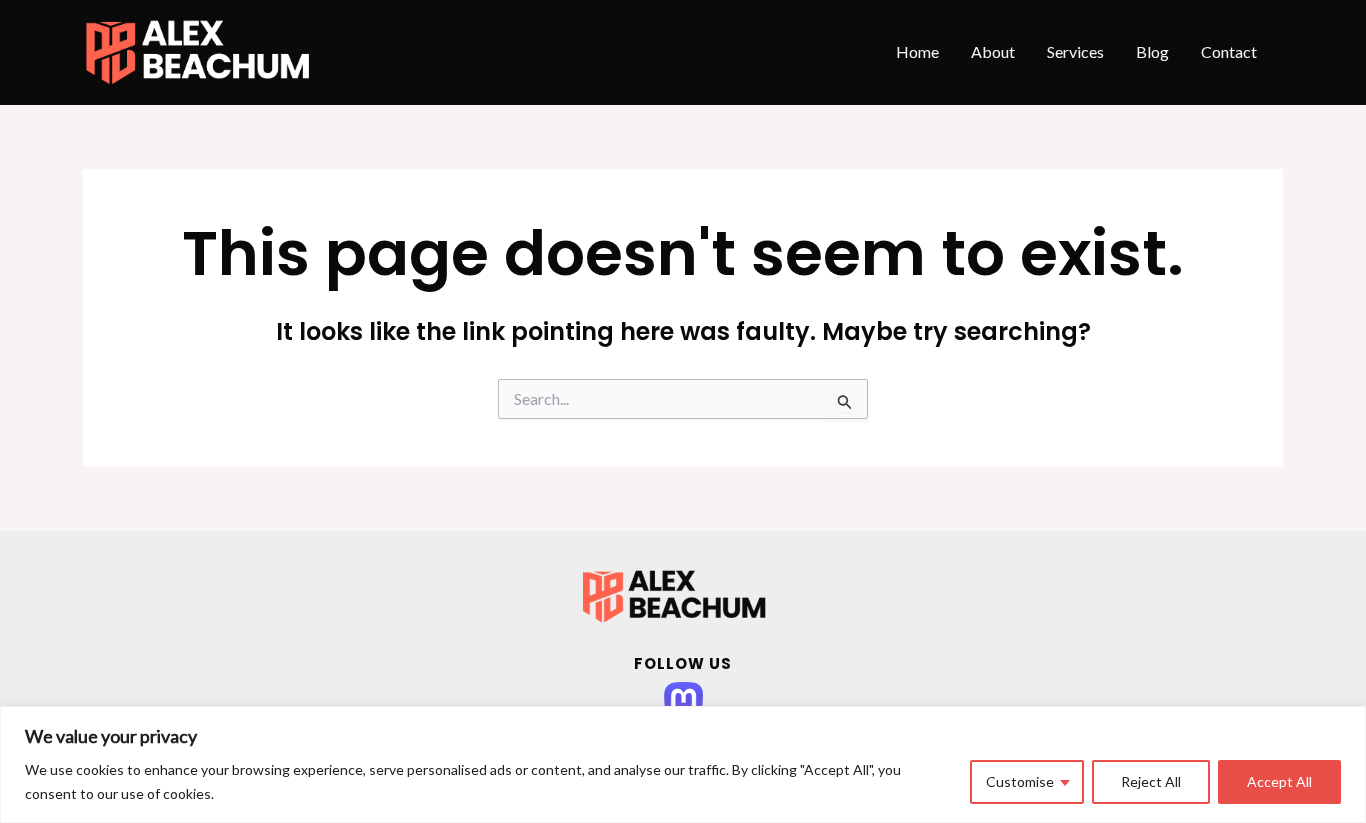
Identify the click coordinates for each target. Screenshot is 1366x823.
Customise (1020, 781)
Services (1075, 51)
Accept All (1279, 781)
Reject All (1151, 781)
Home (917, 51)
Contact (1229, 51)
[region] (683, 764)
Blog (1152, 51)
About (993, 51)
